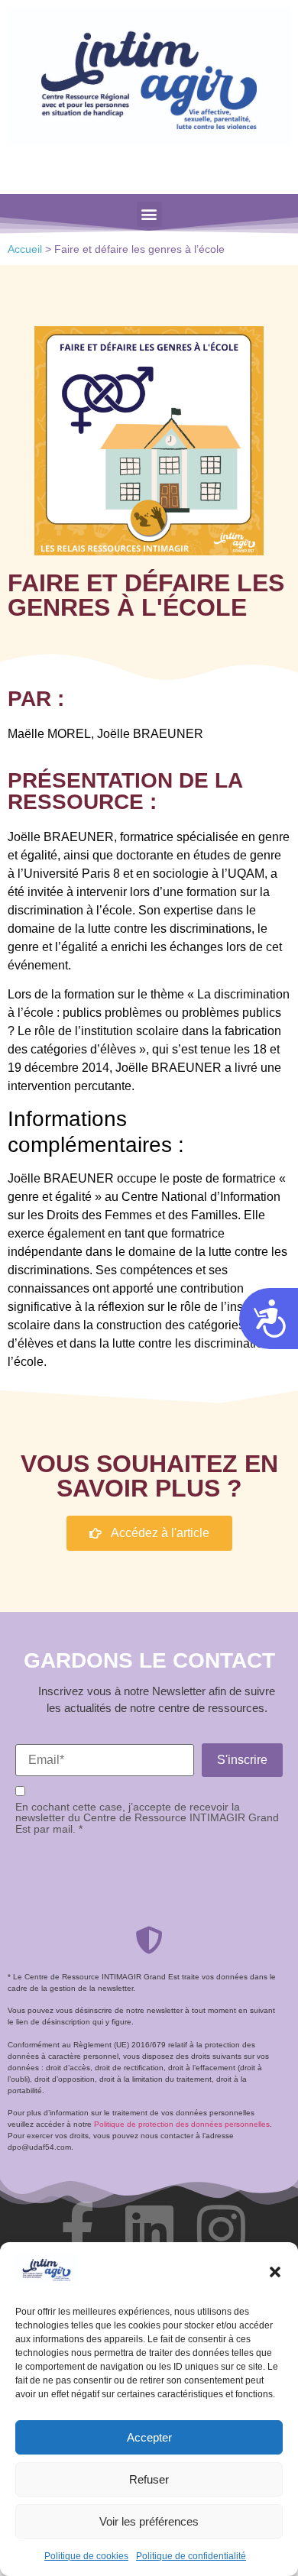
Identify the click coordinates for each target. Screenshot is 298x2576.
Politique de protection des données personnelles (182, 2124)
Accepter (149, 2437)
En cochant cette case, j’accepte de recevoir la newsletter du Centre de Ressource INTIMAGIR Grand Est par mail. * (147, 1818)
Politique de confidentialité (191, 2556)
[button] (275, 2272)
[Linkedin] (149, 2229)
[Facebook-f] (77, 2229)
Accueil (25, 249)
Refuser (149, 2479)
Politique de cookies (86, 2556)
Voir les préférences (149, 2521)
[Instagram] (221, 2229)
